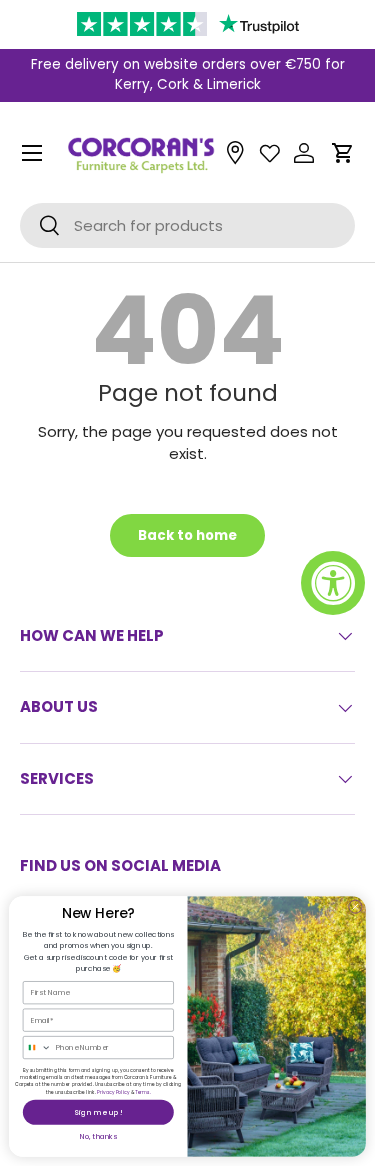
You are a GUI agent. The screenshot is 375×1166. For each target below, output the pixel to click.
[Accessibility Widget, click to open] (333, 583)
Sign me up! (98, 1112)
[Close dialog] (355, 907)
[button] (343, 153)
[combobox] (37, 1048)
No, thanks (99, 1136)
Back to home (187, 535)
